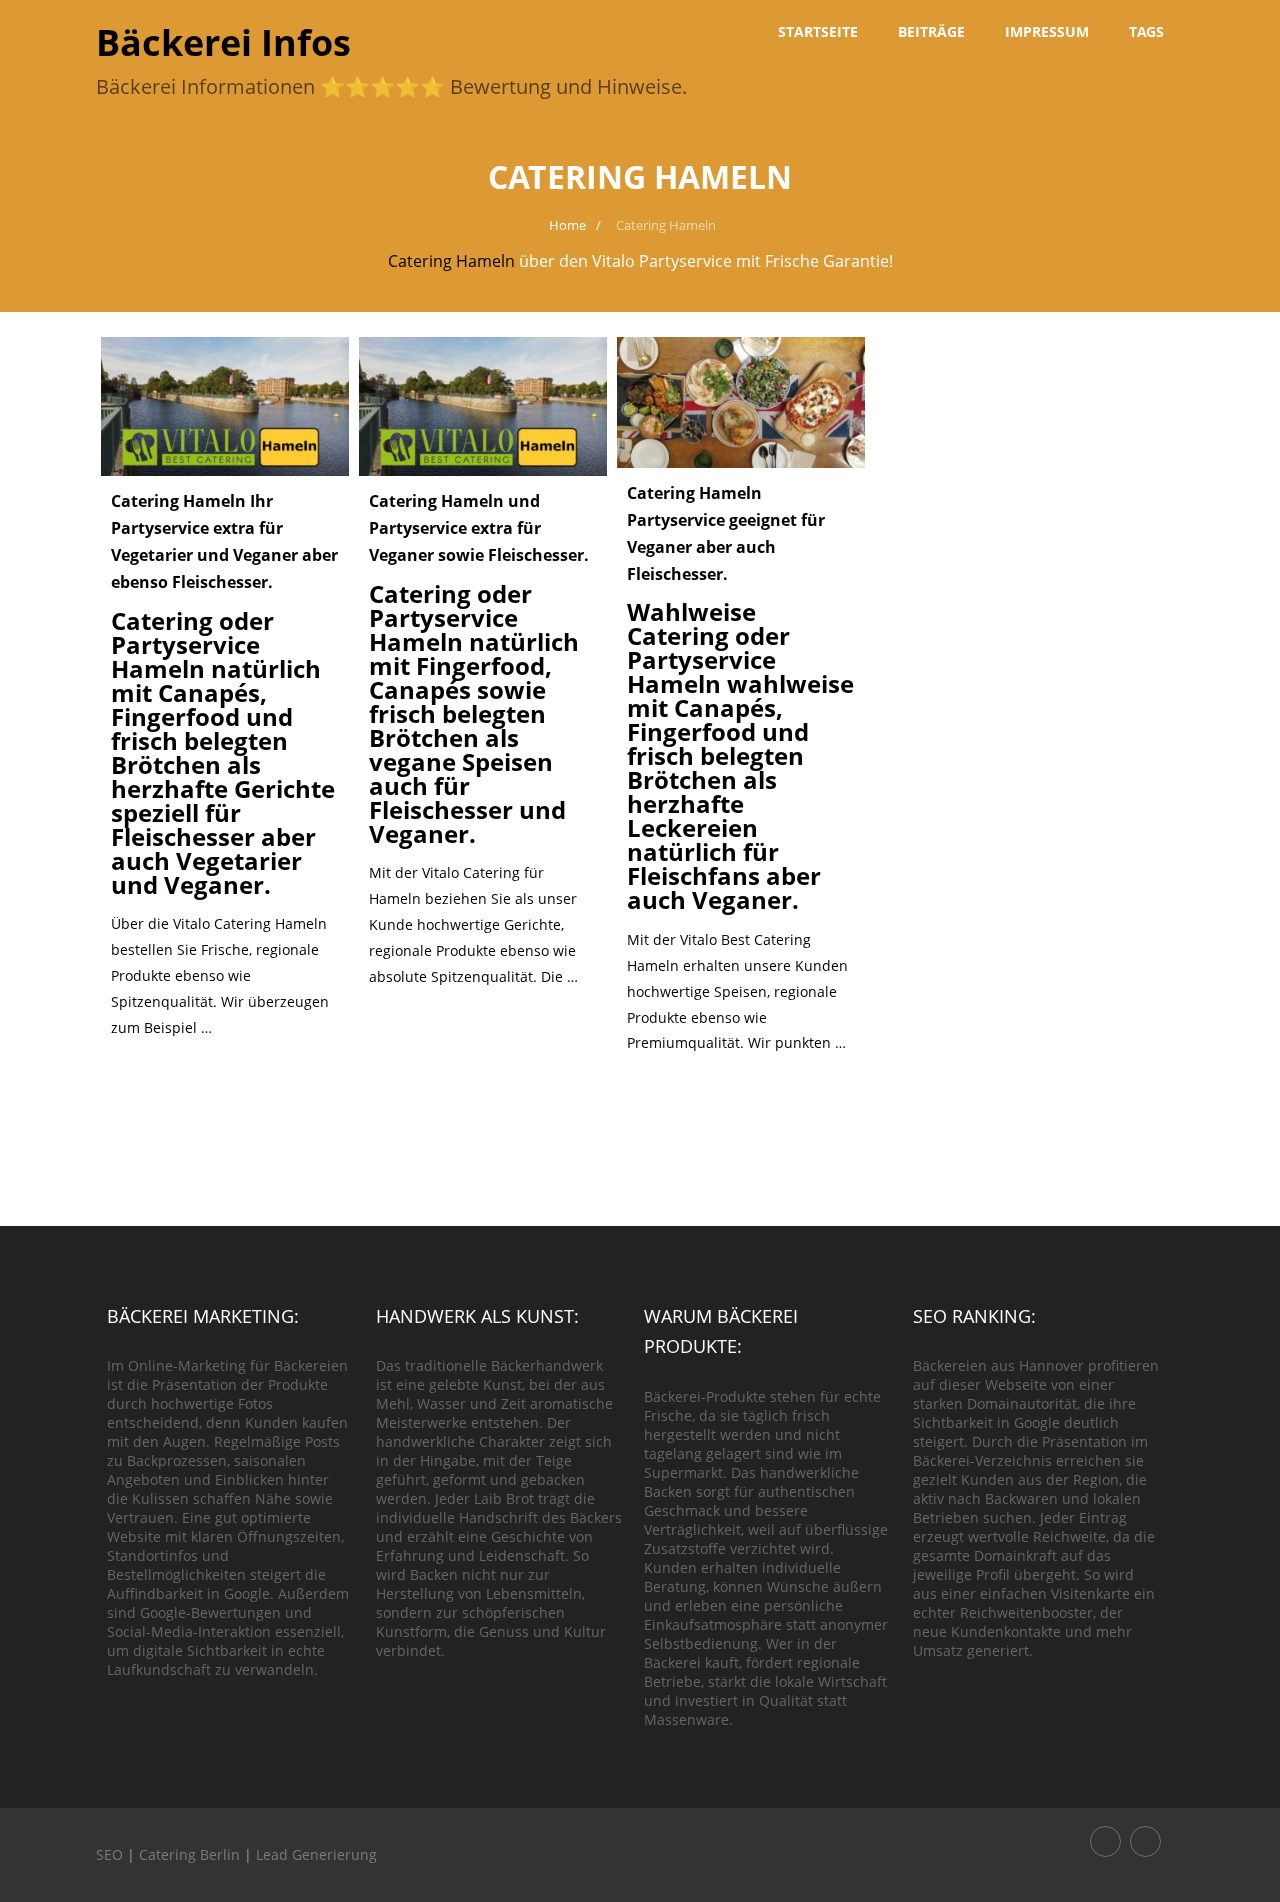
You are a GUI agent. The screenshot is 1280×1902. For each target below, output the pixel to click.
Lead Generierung (316, 1854)
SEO (109, 1854)
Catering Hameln (451, 261)
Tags (1146, 31)
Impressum (1047, 31)
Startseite (818, 31)
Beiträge (931, 31)
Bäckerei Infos (223, 42)
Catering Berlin (189, 1854)
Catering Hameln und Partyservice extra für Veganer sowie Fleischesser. (479, 528)
